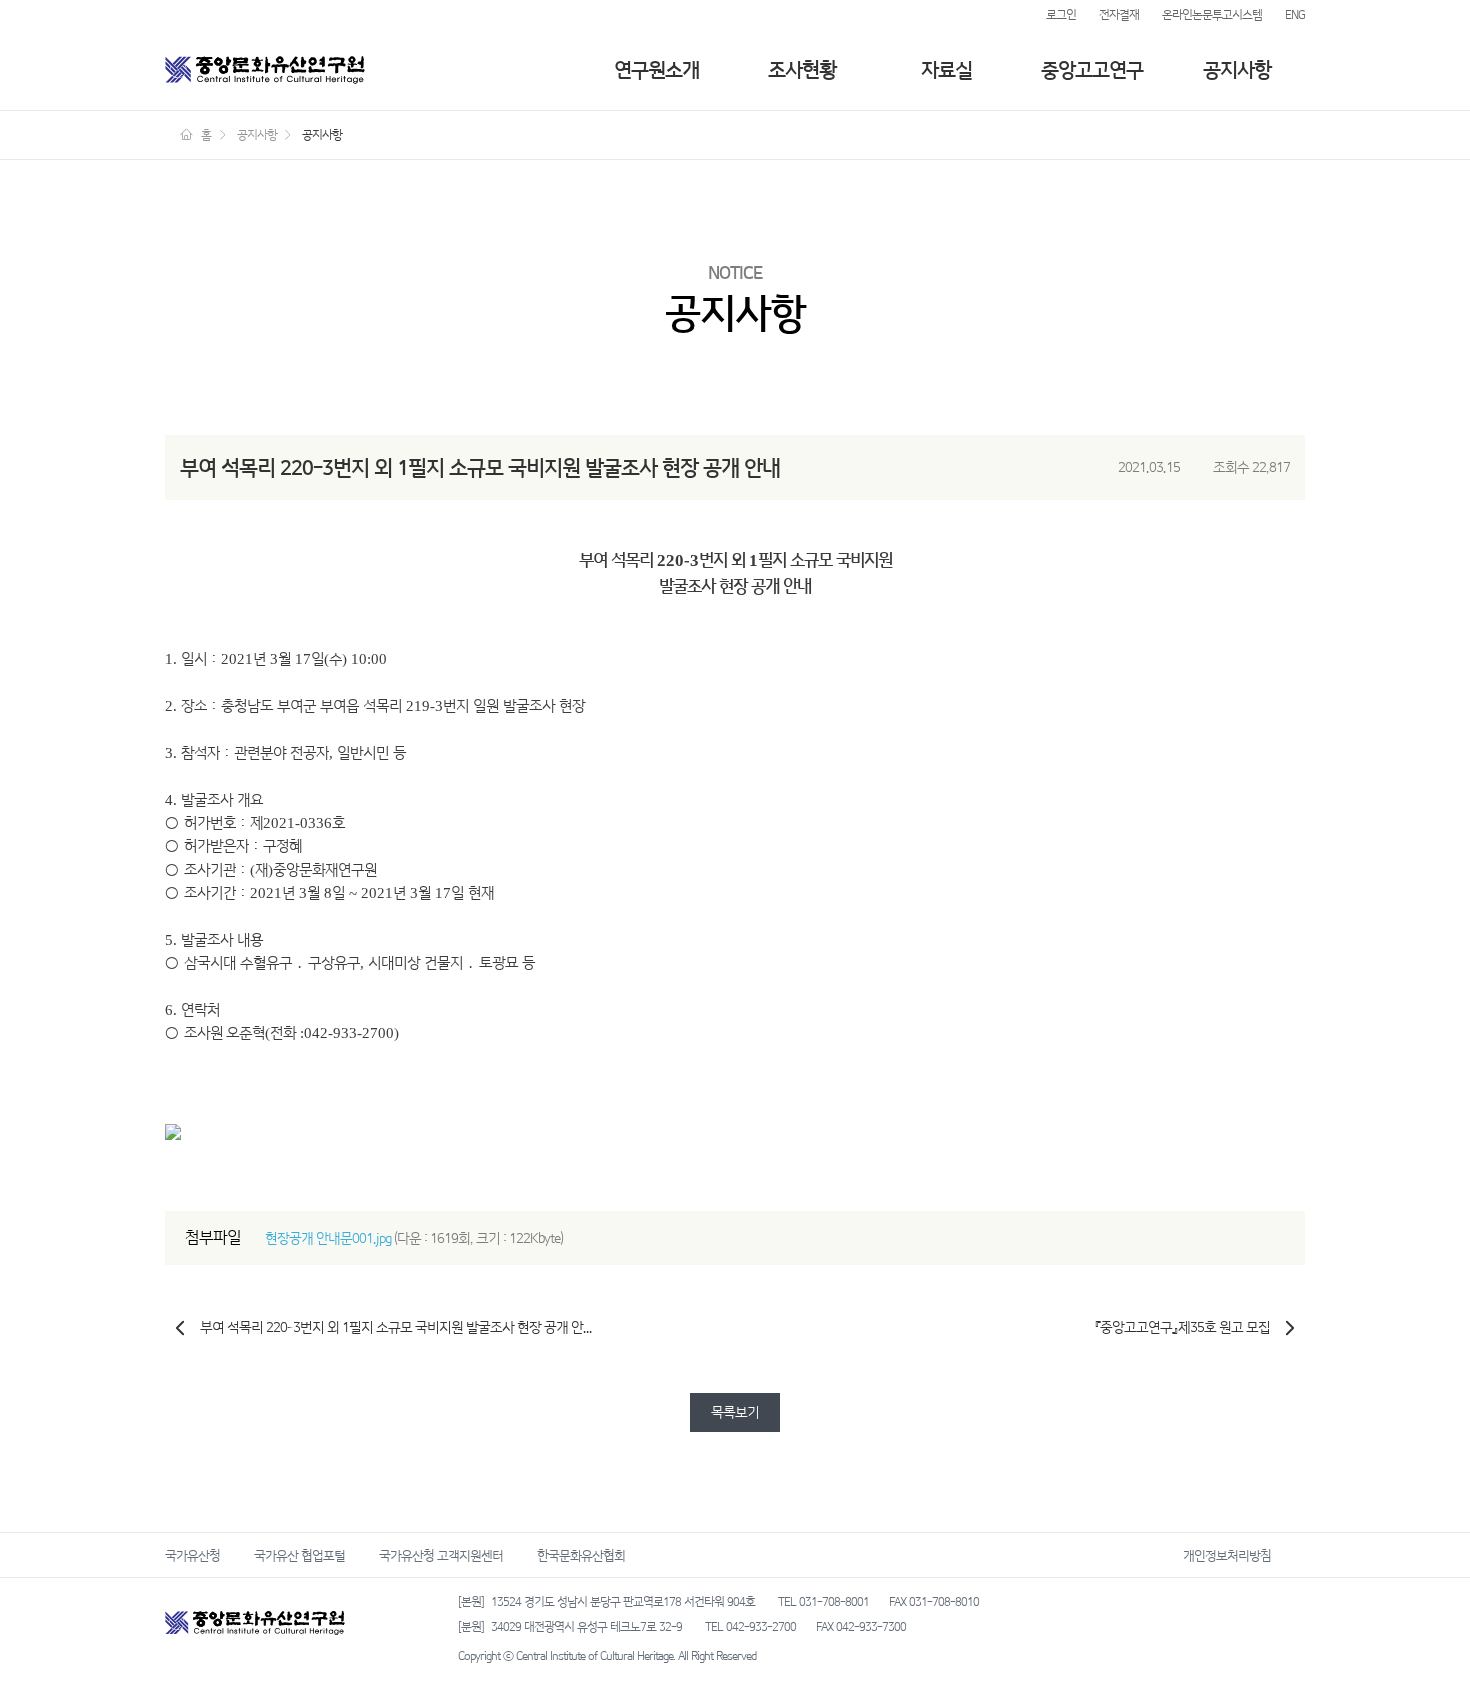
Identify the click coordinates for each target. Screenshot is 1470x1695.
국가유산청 (192, 1555)
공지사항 (1237, 70)
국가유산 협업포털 (299, 1555)
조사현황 (802, 70)
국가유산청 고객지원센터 (441, 1555)
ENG (1295, 15)
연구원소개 (656, 70)
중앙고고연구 (1092, 70)
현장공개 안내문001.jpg (328, 1238)
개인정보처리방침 (1227, 1555)
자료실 (946, 70)
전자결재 (1119, 15)
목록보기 (735, 1412)
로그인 (1061, 15)
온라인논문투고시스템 (1212, 15)
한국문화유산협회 (581, 1555)
